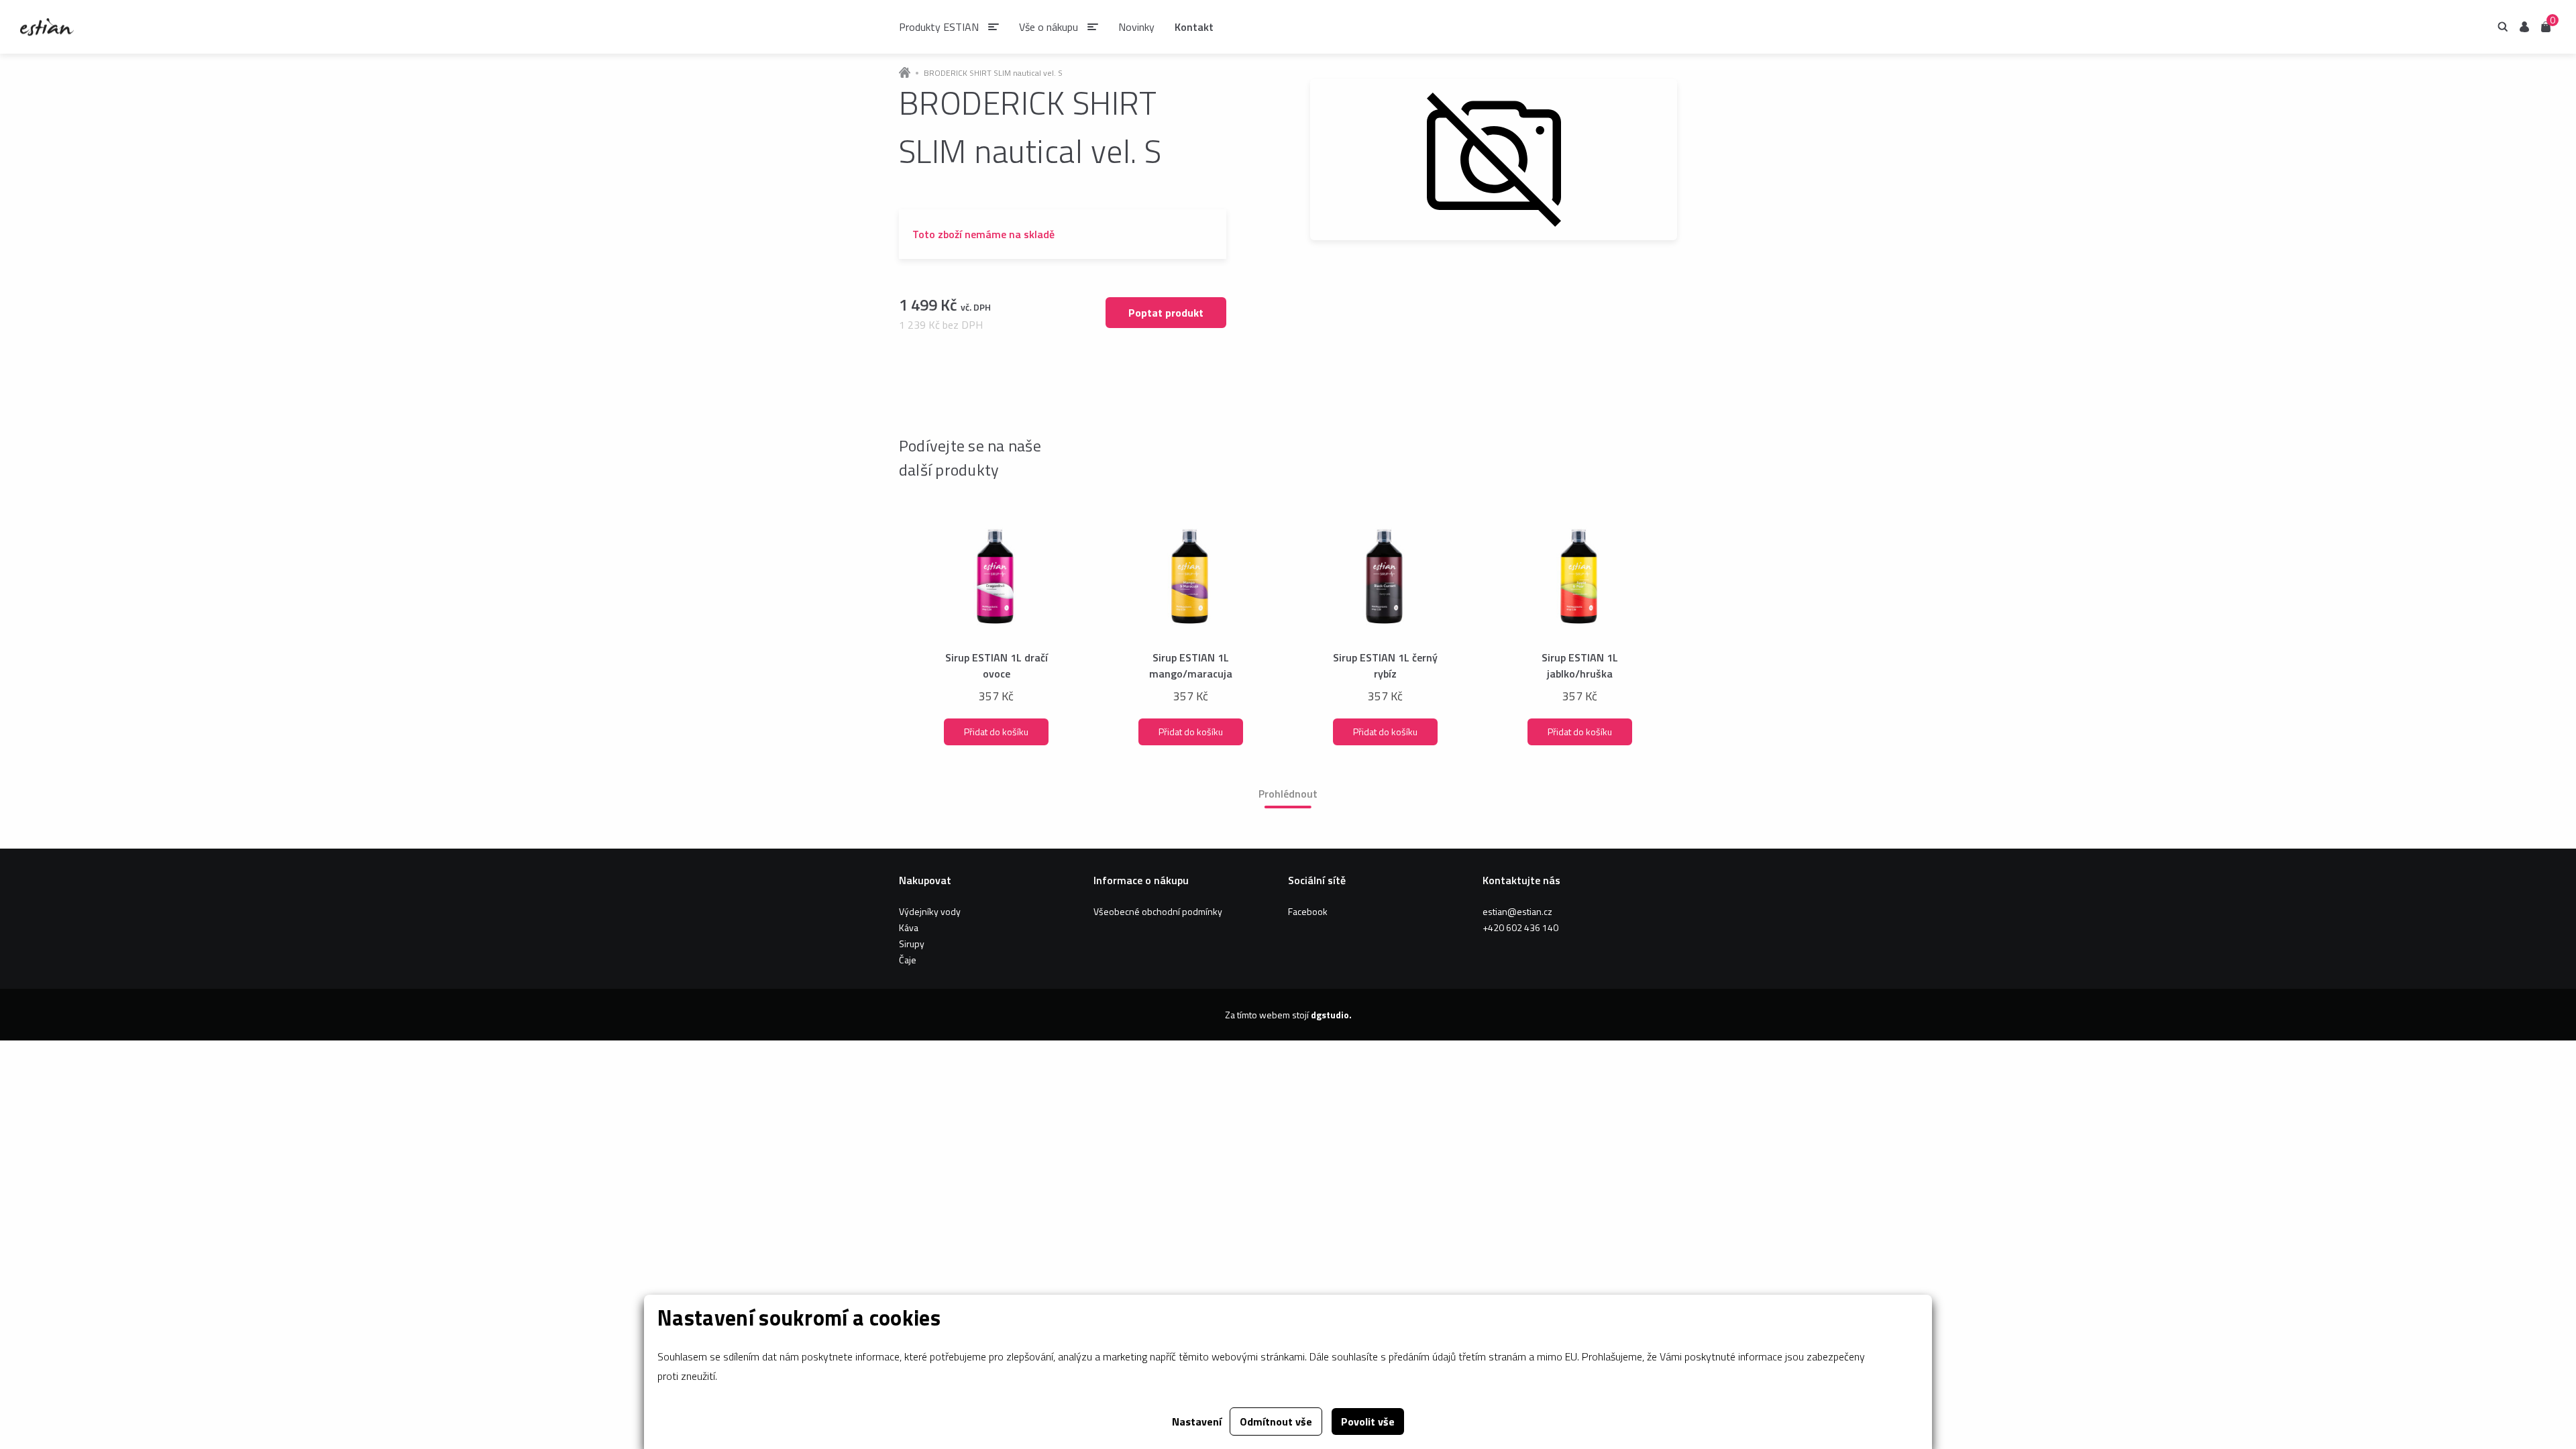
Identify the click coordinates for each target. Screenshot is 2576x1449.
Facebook (1308, 911)
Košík (2546, 26)
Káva (909, 927)
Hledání (2503, 27)
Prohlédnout (1288, 794)
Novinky (1136, 27)
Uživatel (2524, 27)
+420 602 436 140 (1520, 927)
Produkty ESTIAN (939, 27)
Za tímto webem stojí (1288, 1015)
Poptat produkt (1166, 313)
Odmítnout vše (1276, 1421)
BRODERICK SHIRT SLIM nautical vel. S (993, 73)
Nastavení (1197, 1421)
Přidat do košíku (996, 732)
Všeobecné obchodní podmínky (1158, 911)
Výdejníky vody (930, 911)
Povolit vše (1368, 1421)
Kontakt (1194, 27)
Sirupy (912, 944)
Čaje (908, 960)
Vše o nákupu (1049, 27)
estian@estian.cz (1517, 911)
